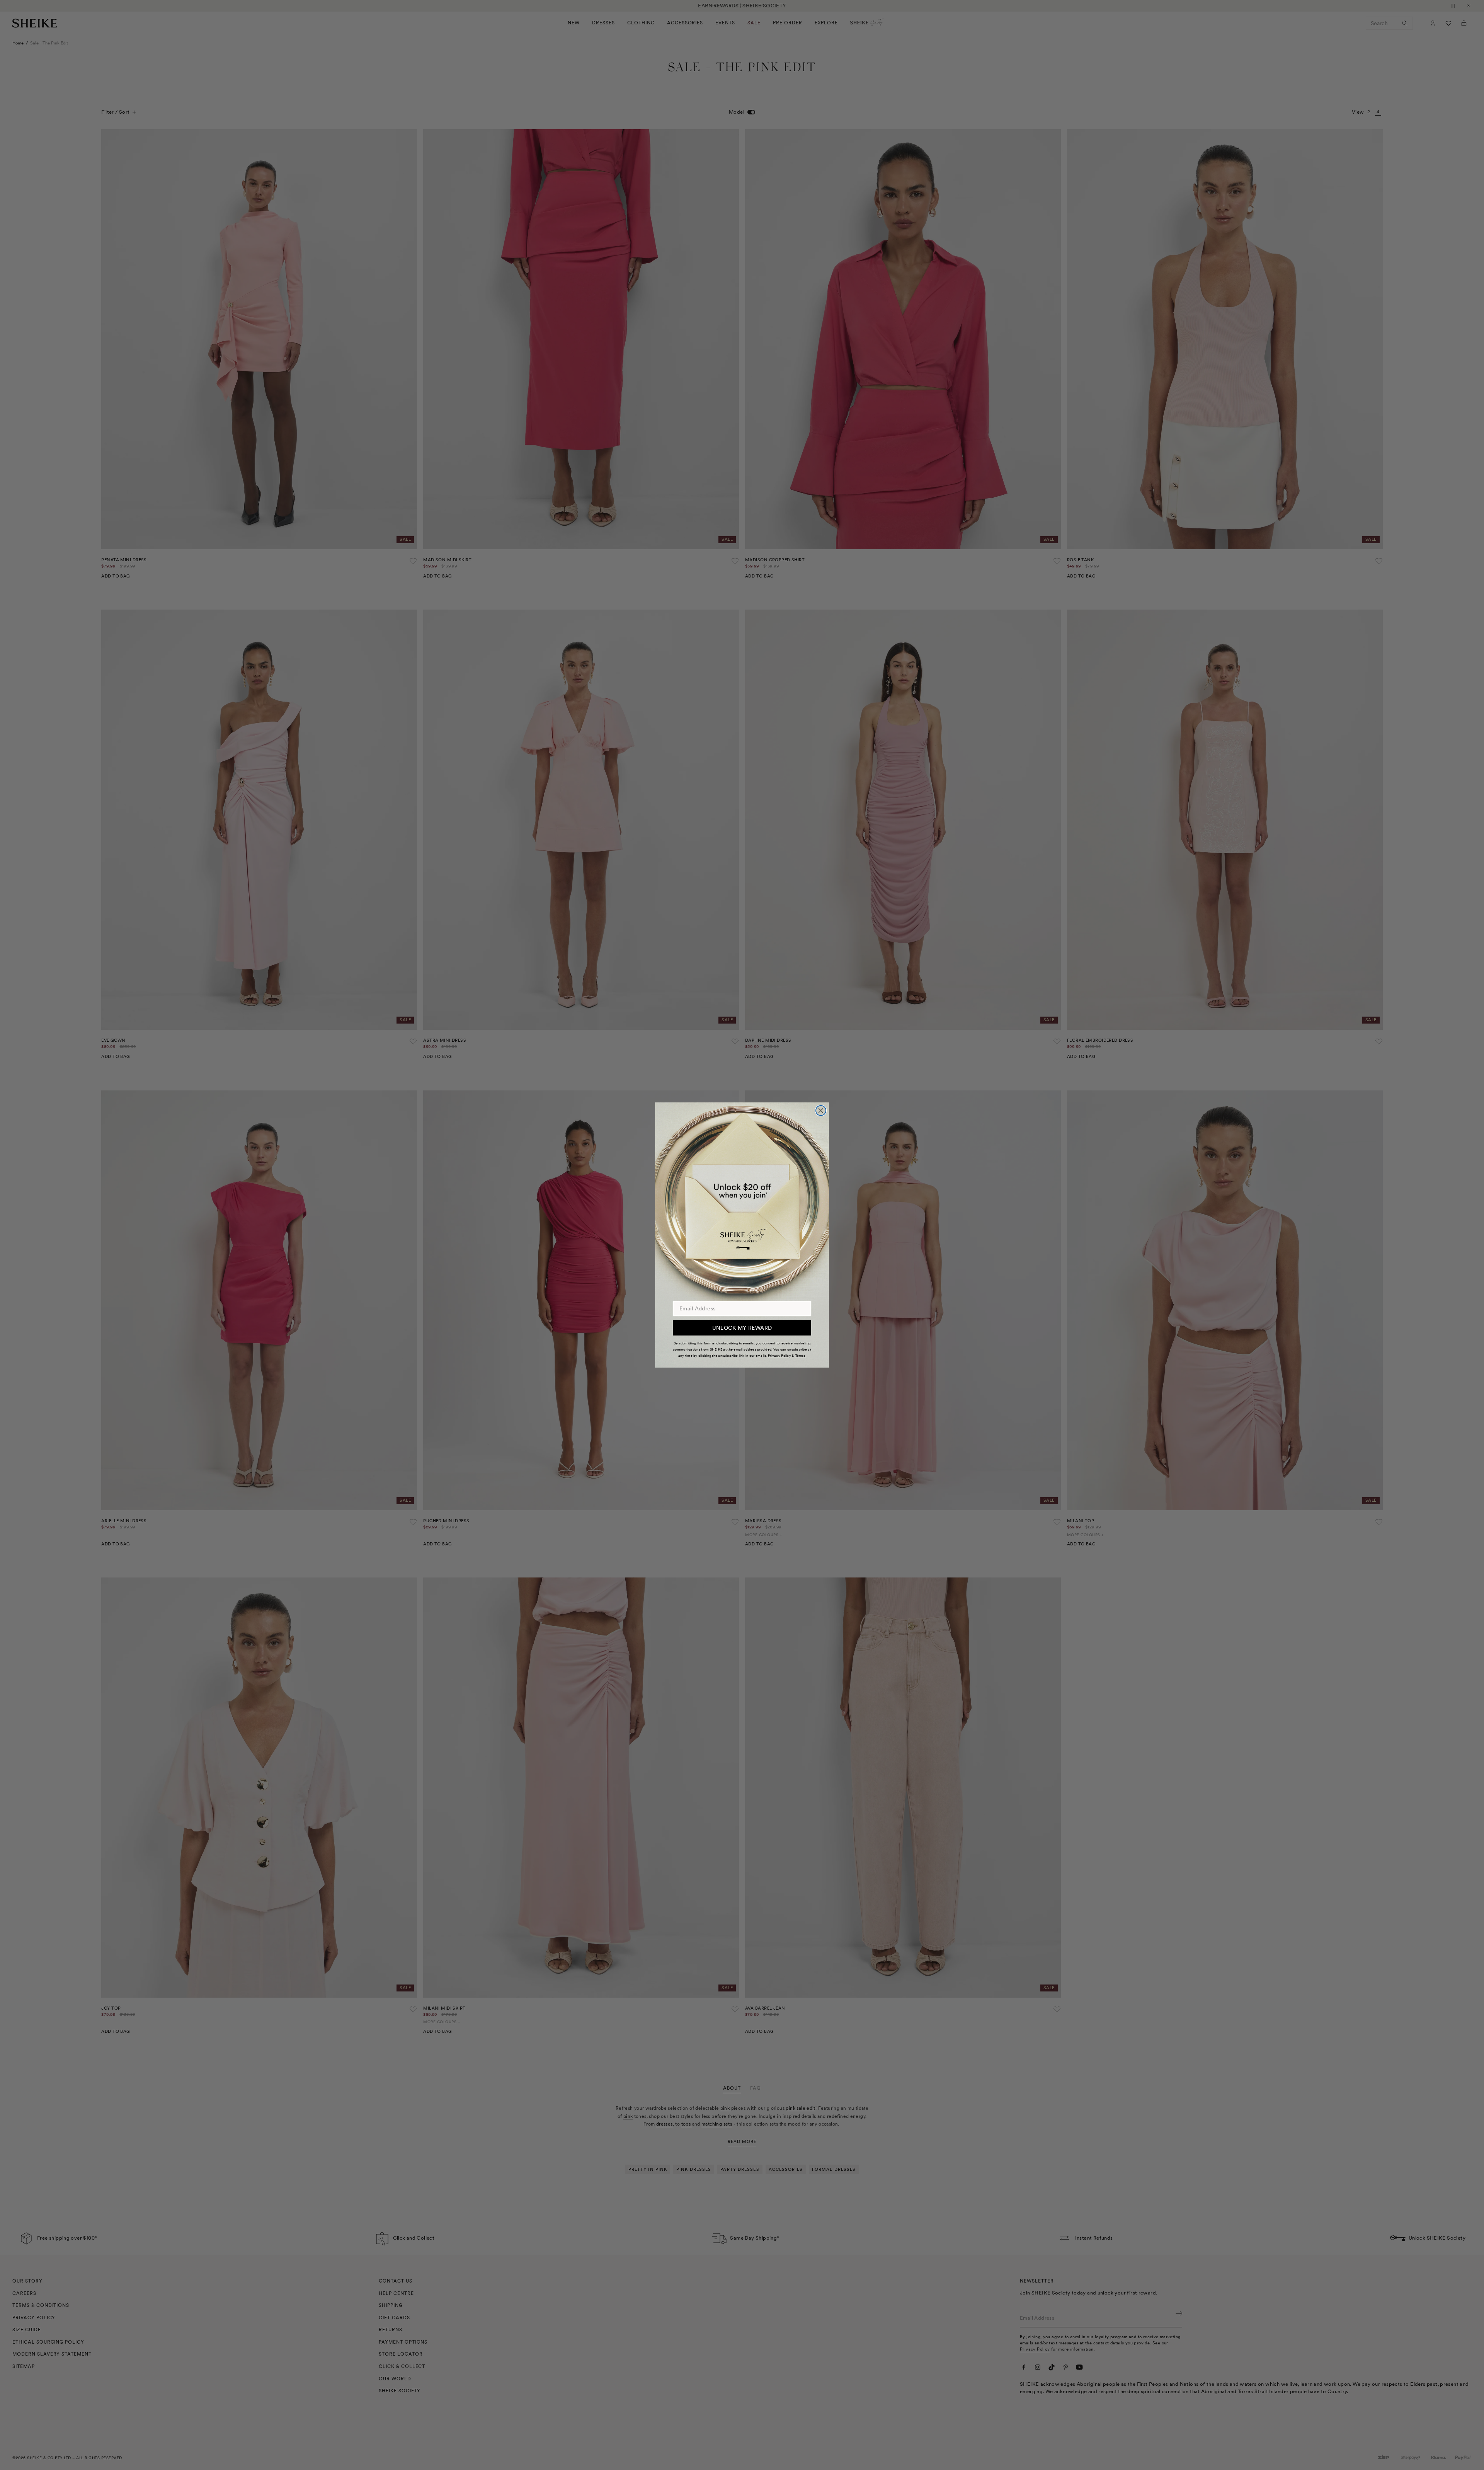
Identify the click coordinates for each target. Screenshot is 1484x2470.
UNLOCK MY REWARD (742, 1328)
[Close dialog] (821, 1111)
